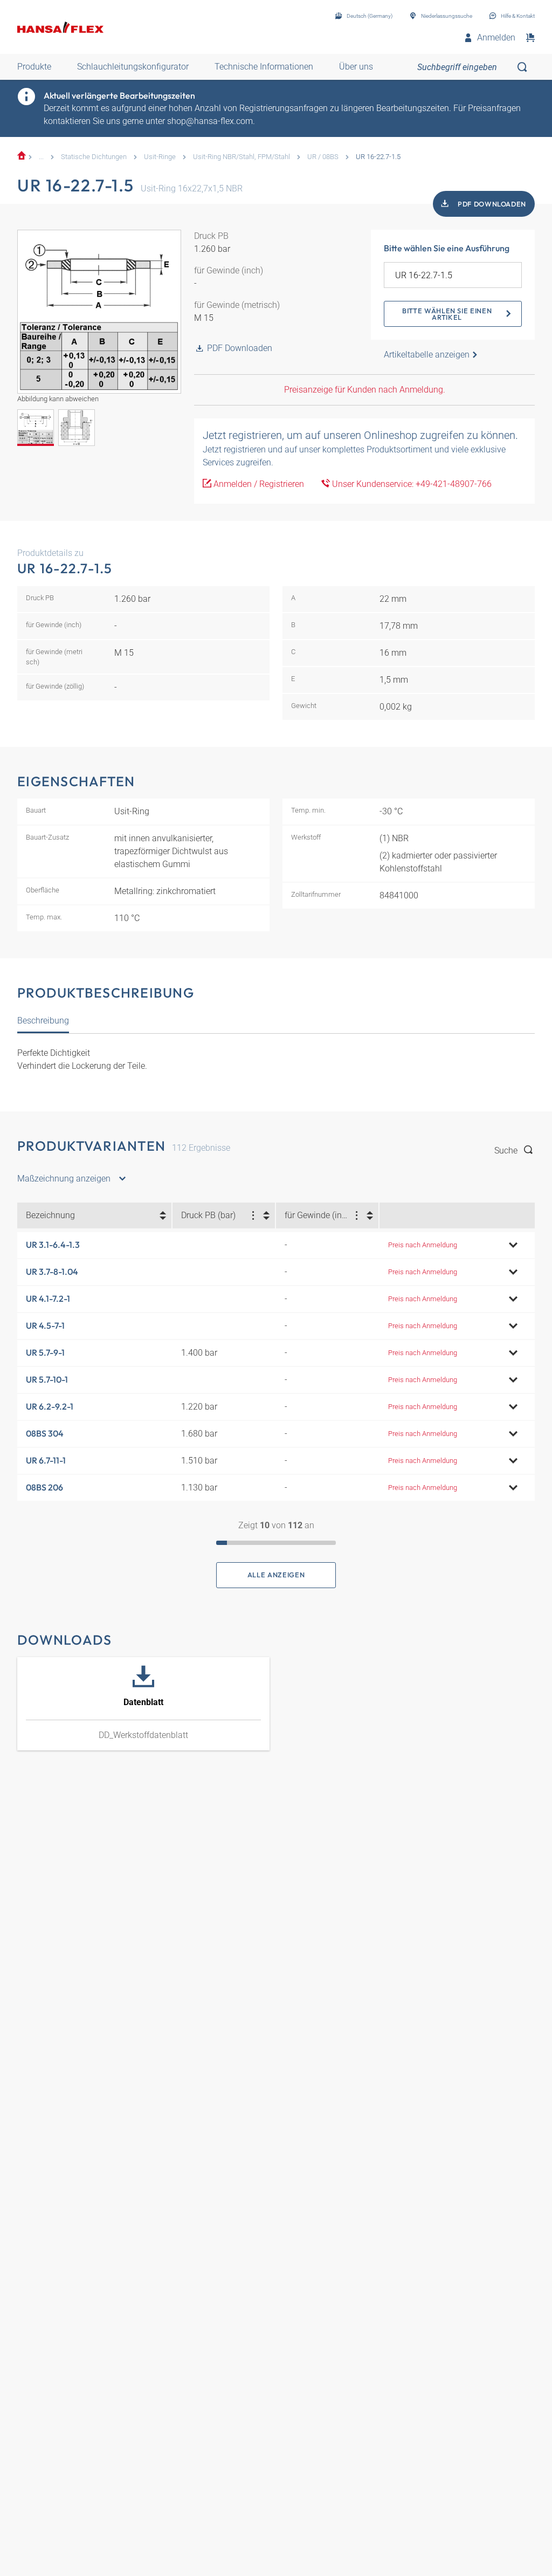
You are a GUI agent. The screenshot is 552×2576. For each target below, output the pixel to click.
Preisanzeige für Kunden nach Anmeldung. (365, 390)
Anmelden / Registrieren (258, 484)
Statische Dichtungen (94, 157)
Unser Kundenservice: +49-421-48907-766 (411, 484)
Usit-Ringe (160, 157)
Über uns (356, 67)
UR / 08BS (323, 157)
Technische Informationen (264, 67)
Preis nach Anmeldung (423, 1245)
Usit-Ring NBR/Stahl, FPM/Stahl (241, 157)
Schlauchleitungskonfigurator (133, 67)
